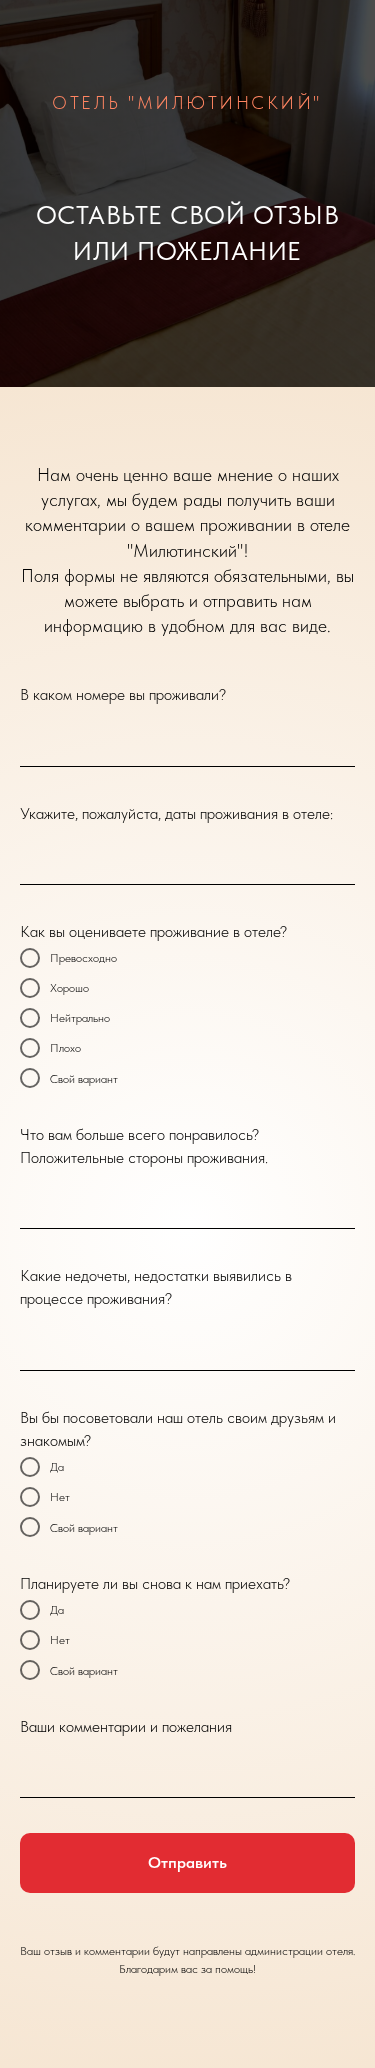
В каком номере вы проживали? (123, 694)
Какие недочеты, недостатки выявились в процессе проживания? (156, 1287)
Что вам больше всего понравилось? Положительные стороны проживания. (144, 1146)
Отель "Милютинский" (187, 102)
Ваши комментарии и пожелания (126, 1726)
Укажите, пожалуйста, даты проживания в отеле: (176, 813)
